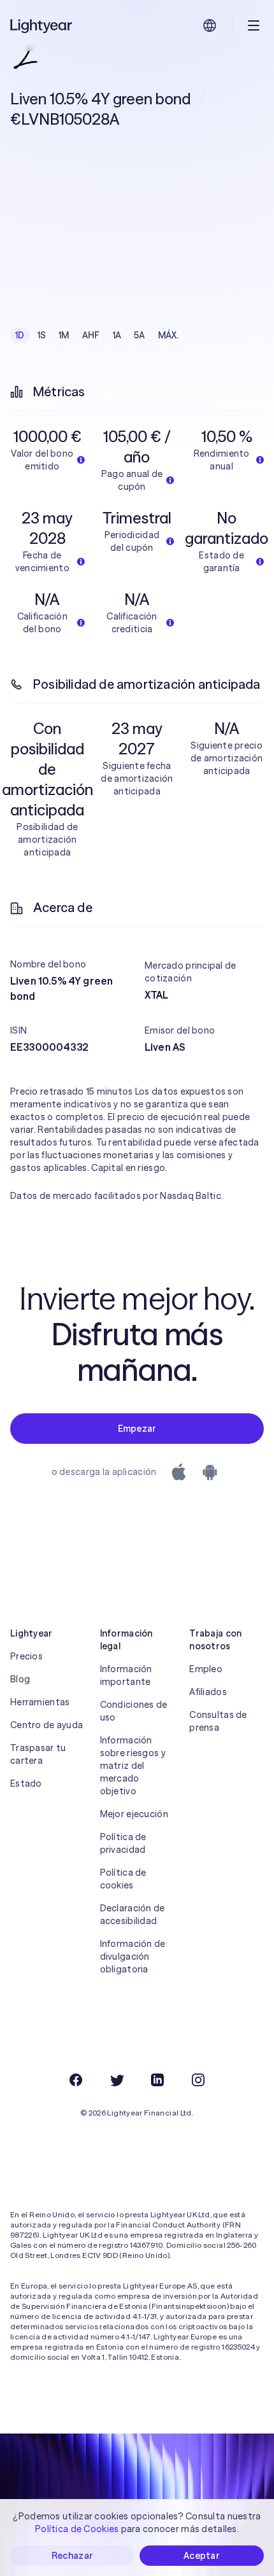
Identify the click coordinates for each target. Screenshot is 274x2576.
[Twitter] (117, 2080)
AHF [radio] (91, 335)
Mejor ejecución (134, 1814)
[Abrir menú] (254, 25)
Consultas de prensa (218, 1721)
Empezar (137, 1429)
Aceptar (202, 2556)
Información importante (126, 1675)
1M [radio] (64, 335)
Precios (26, 1656)
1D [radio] (20, 335)
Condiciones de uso (134, 1711)
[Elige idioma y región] (210, 25)
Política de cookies (123, 1879)
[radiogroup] (97, 335)
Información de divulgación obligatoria (133, 1956)
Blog (20, 1679)
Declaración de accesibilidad (133, 1915)
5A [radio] (140, 335)
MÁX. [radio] (169, 335)
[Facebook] (76, 2080)
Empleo (206, 1669)
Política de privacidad (123, 1843)
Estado (26, 1783)
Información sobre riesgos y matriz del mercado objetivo (133, 1766)
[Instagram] (198, 2080)
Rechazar (72, 2556)
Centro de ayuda (47, 1725)
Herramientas (40, 1702)
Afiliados (208, 1692)
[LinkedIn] (157, 2080)
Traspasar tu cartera (38, 1754)
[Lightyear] (42, 25)
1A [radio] (117, 335)
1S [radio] (42, 335)
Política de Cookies (77, 2529)
